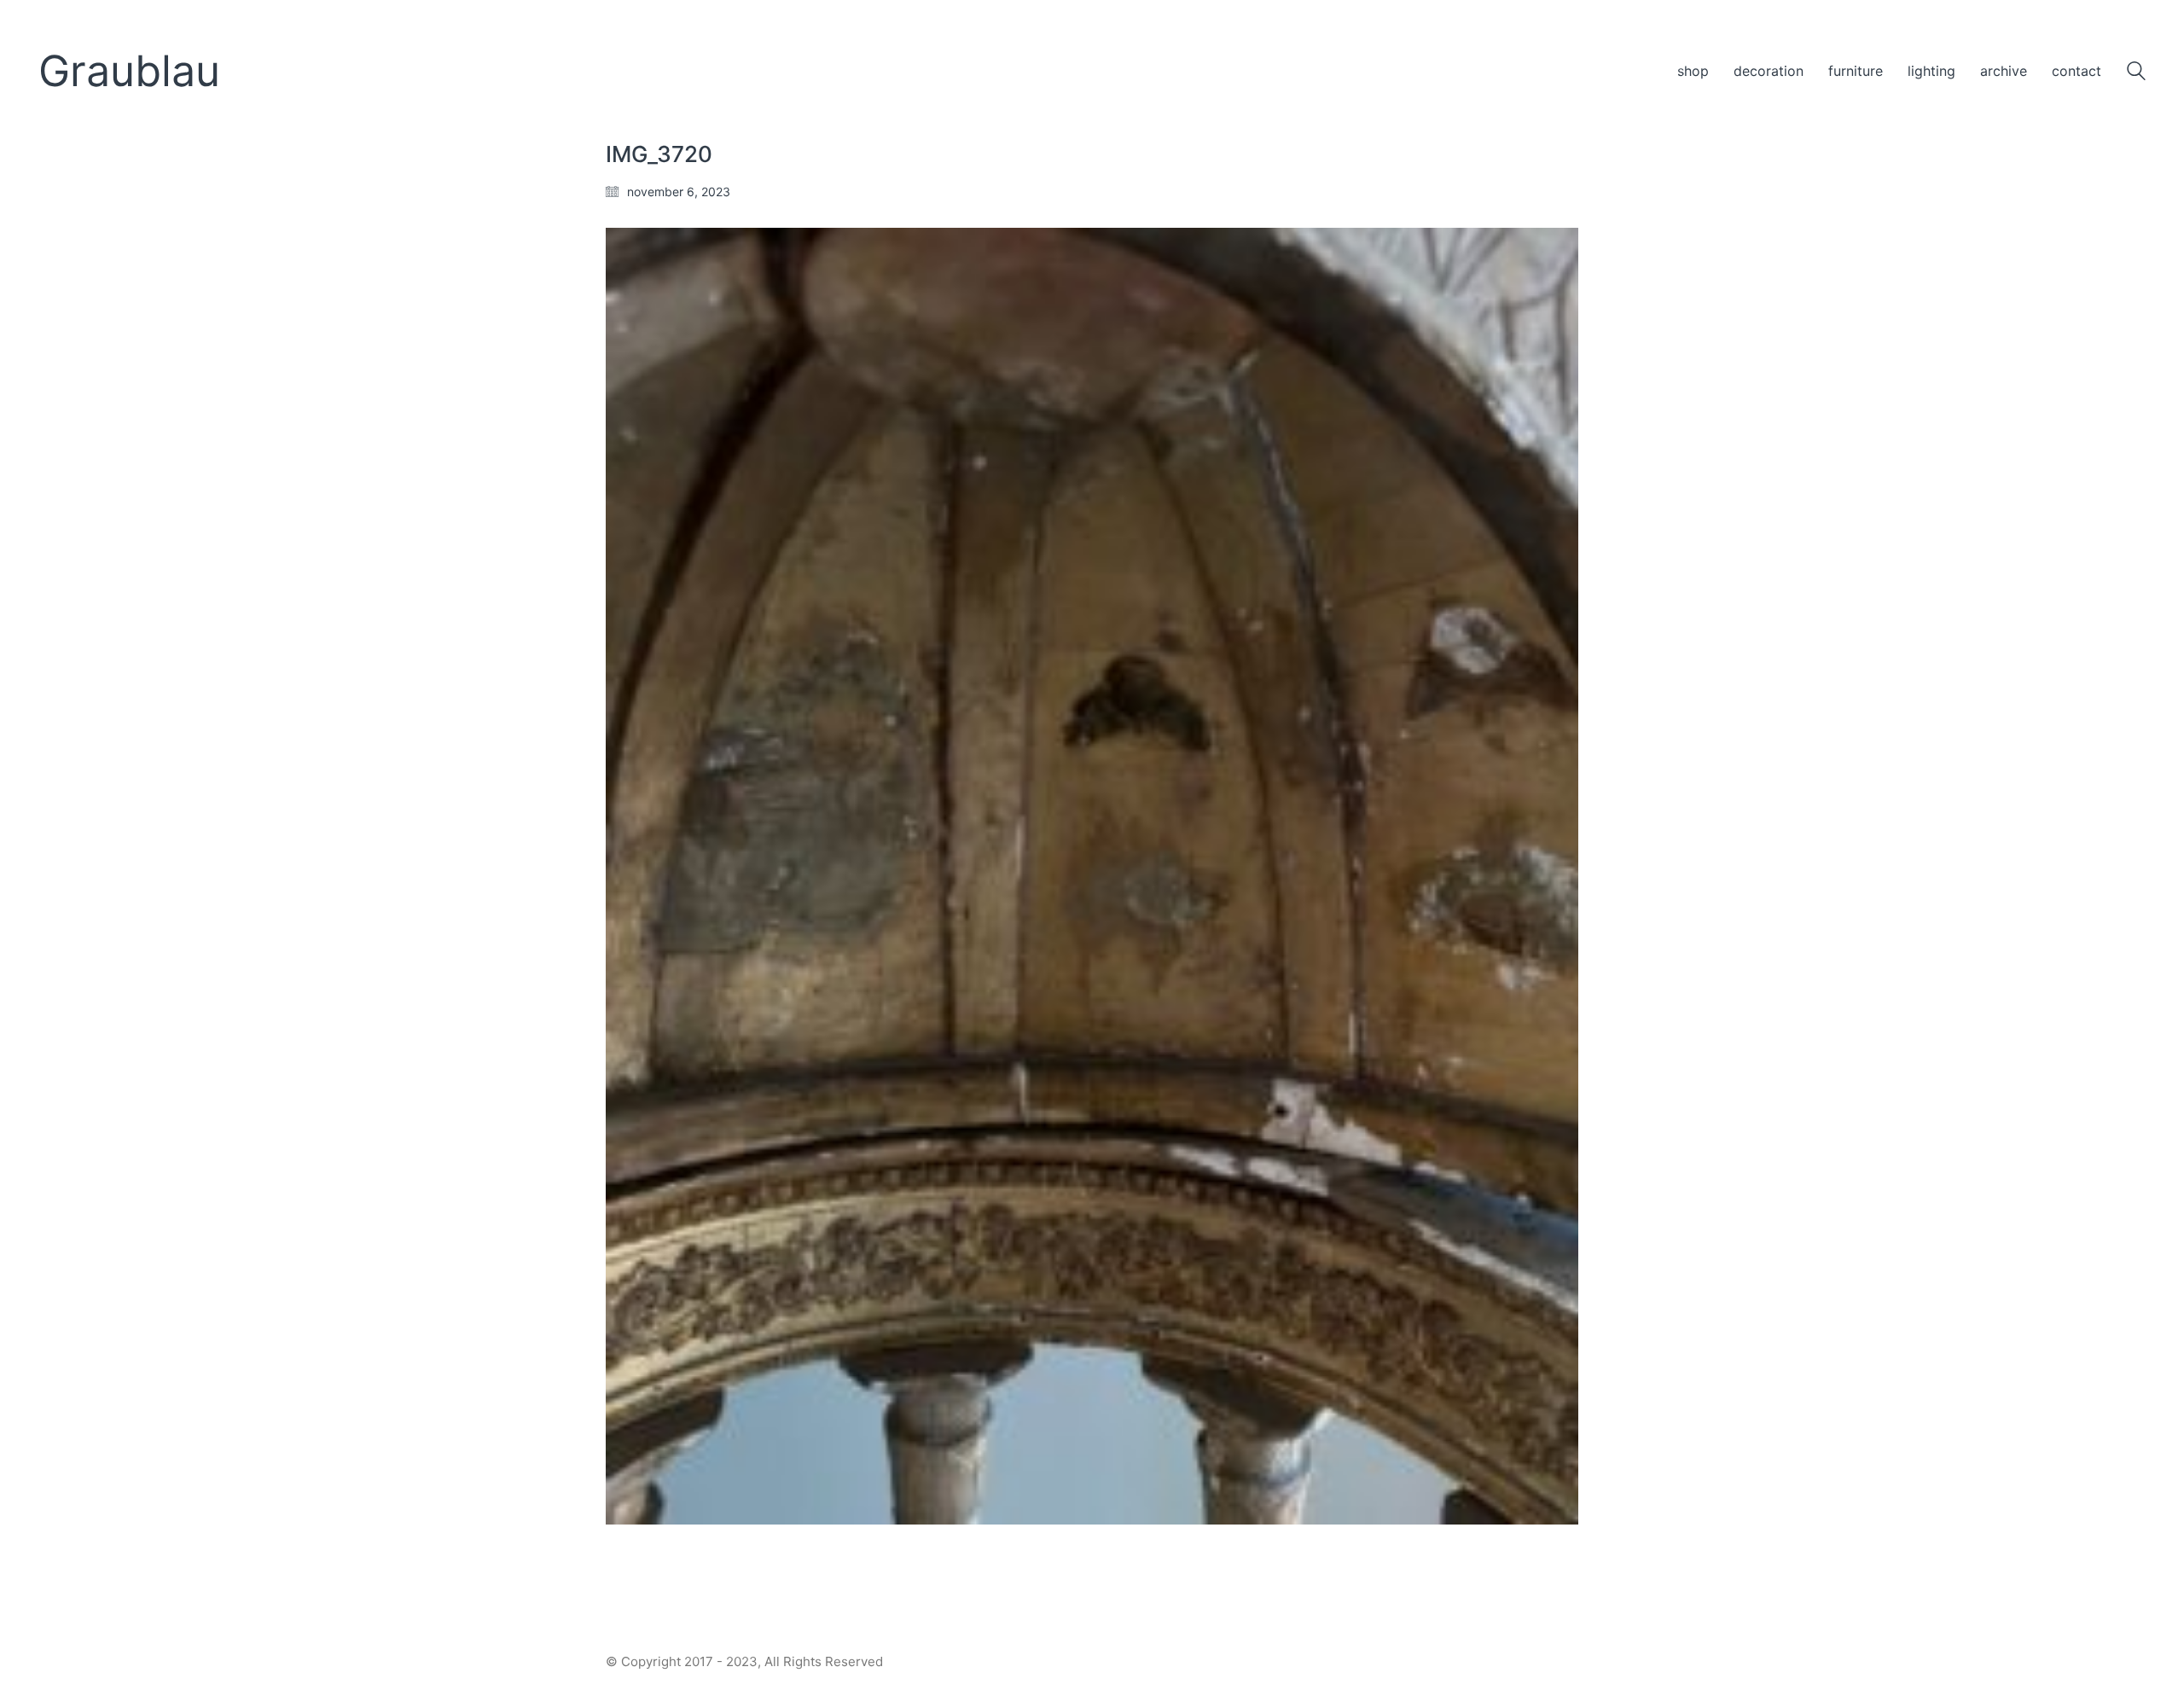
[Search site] (2136, 73)
